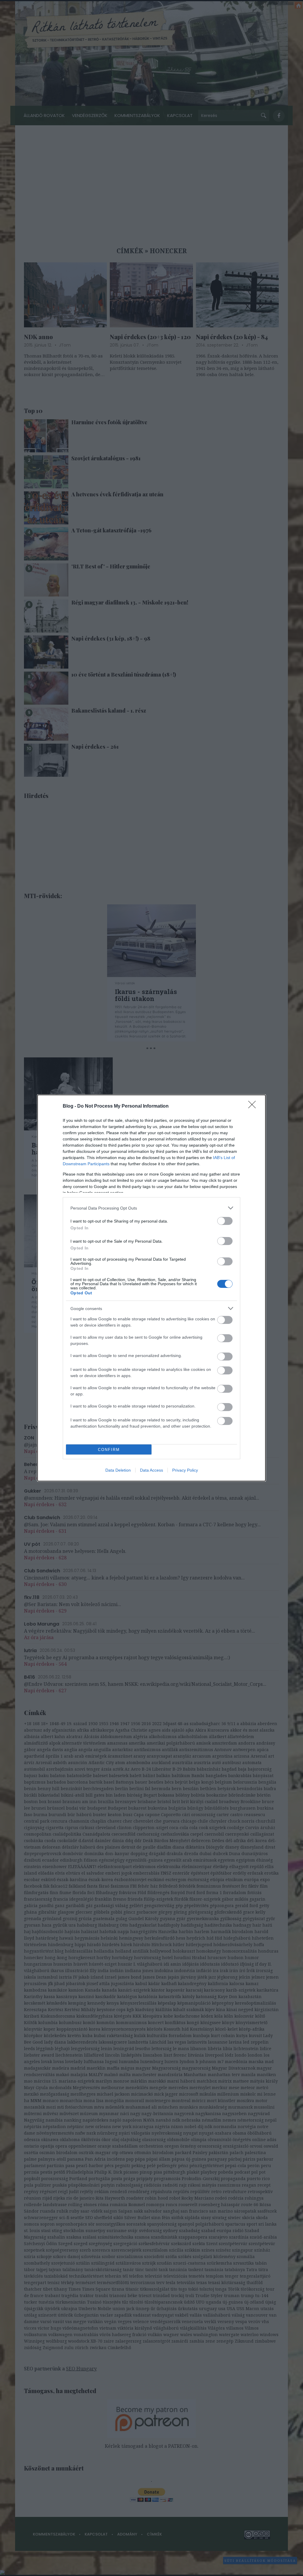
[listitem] (151, 1208)
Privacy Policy (185, 1470)
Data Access (151, 1470)
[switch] (225, 1221)
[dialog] (151, 1288)
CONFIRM (109, 1450)
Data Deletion (118, 1470)
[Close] (254, 1106)
